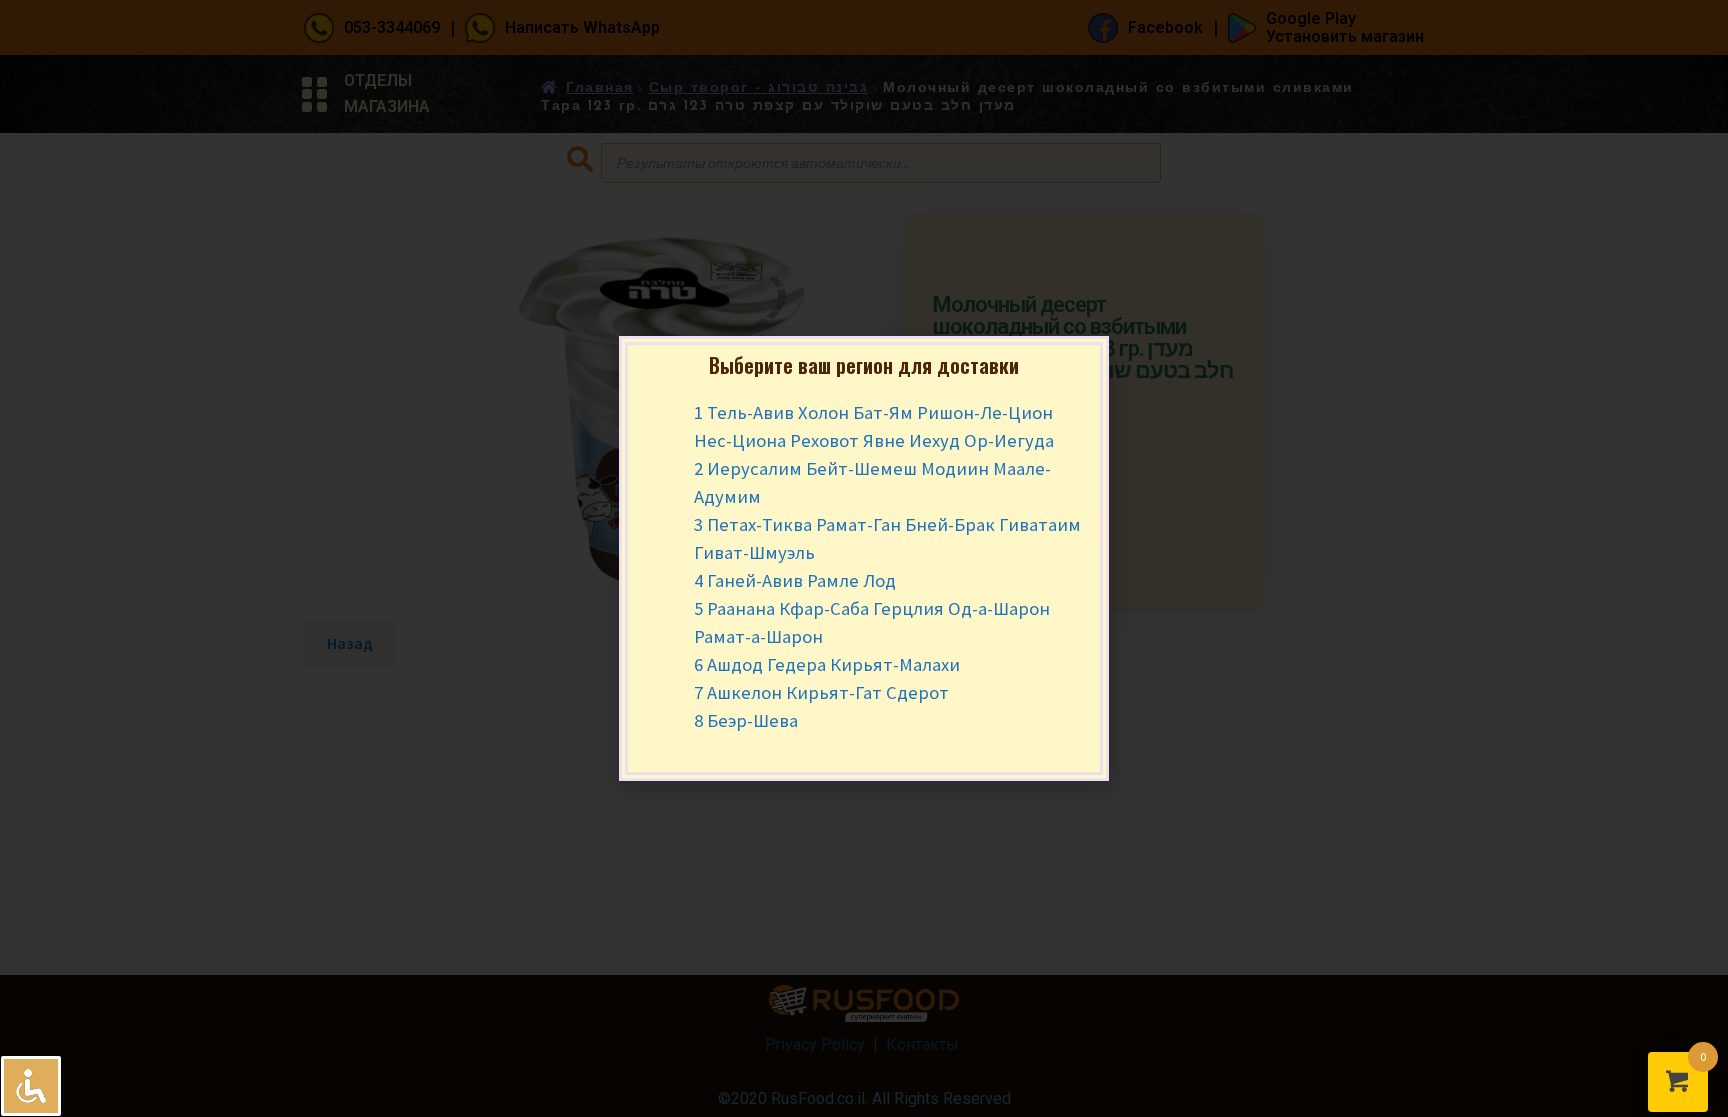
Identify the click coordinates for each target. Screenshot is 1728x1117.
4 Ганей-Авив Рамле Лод (795, 580)
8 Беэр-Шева (746, 720)
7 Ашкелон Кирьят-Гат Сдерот (821, 692)
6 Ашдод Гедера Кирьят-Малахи (827, 664)
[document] (864, 558)
